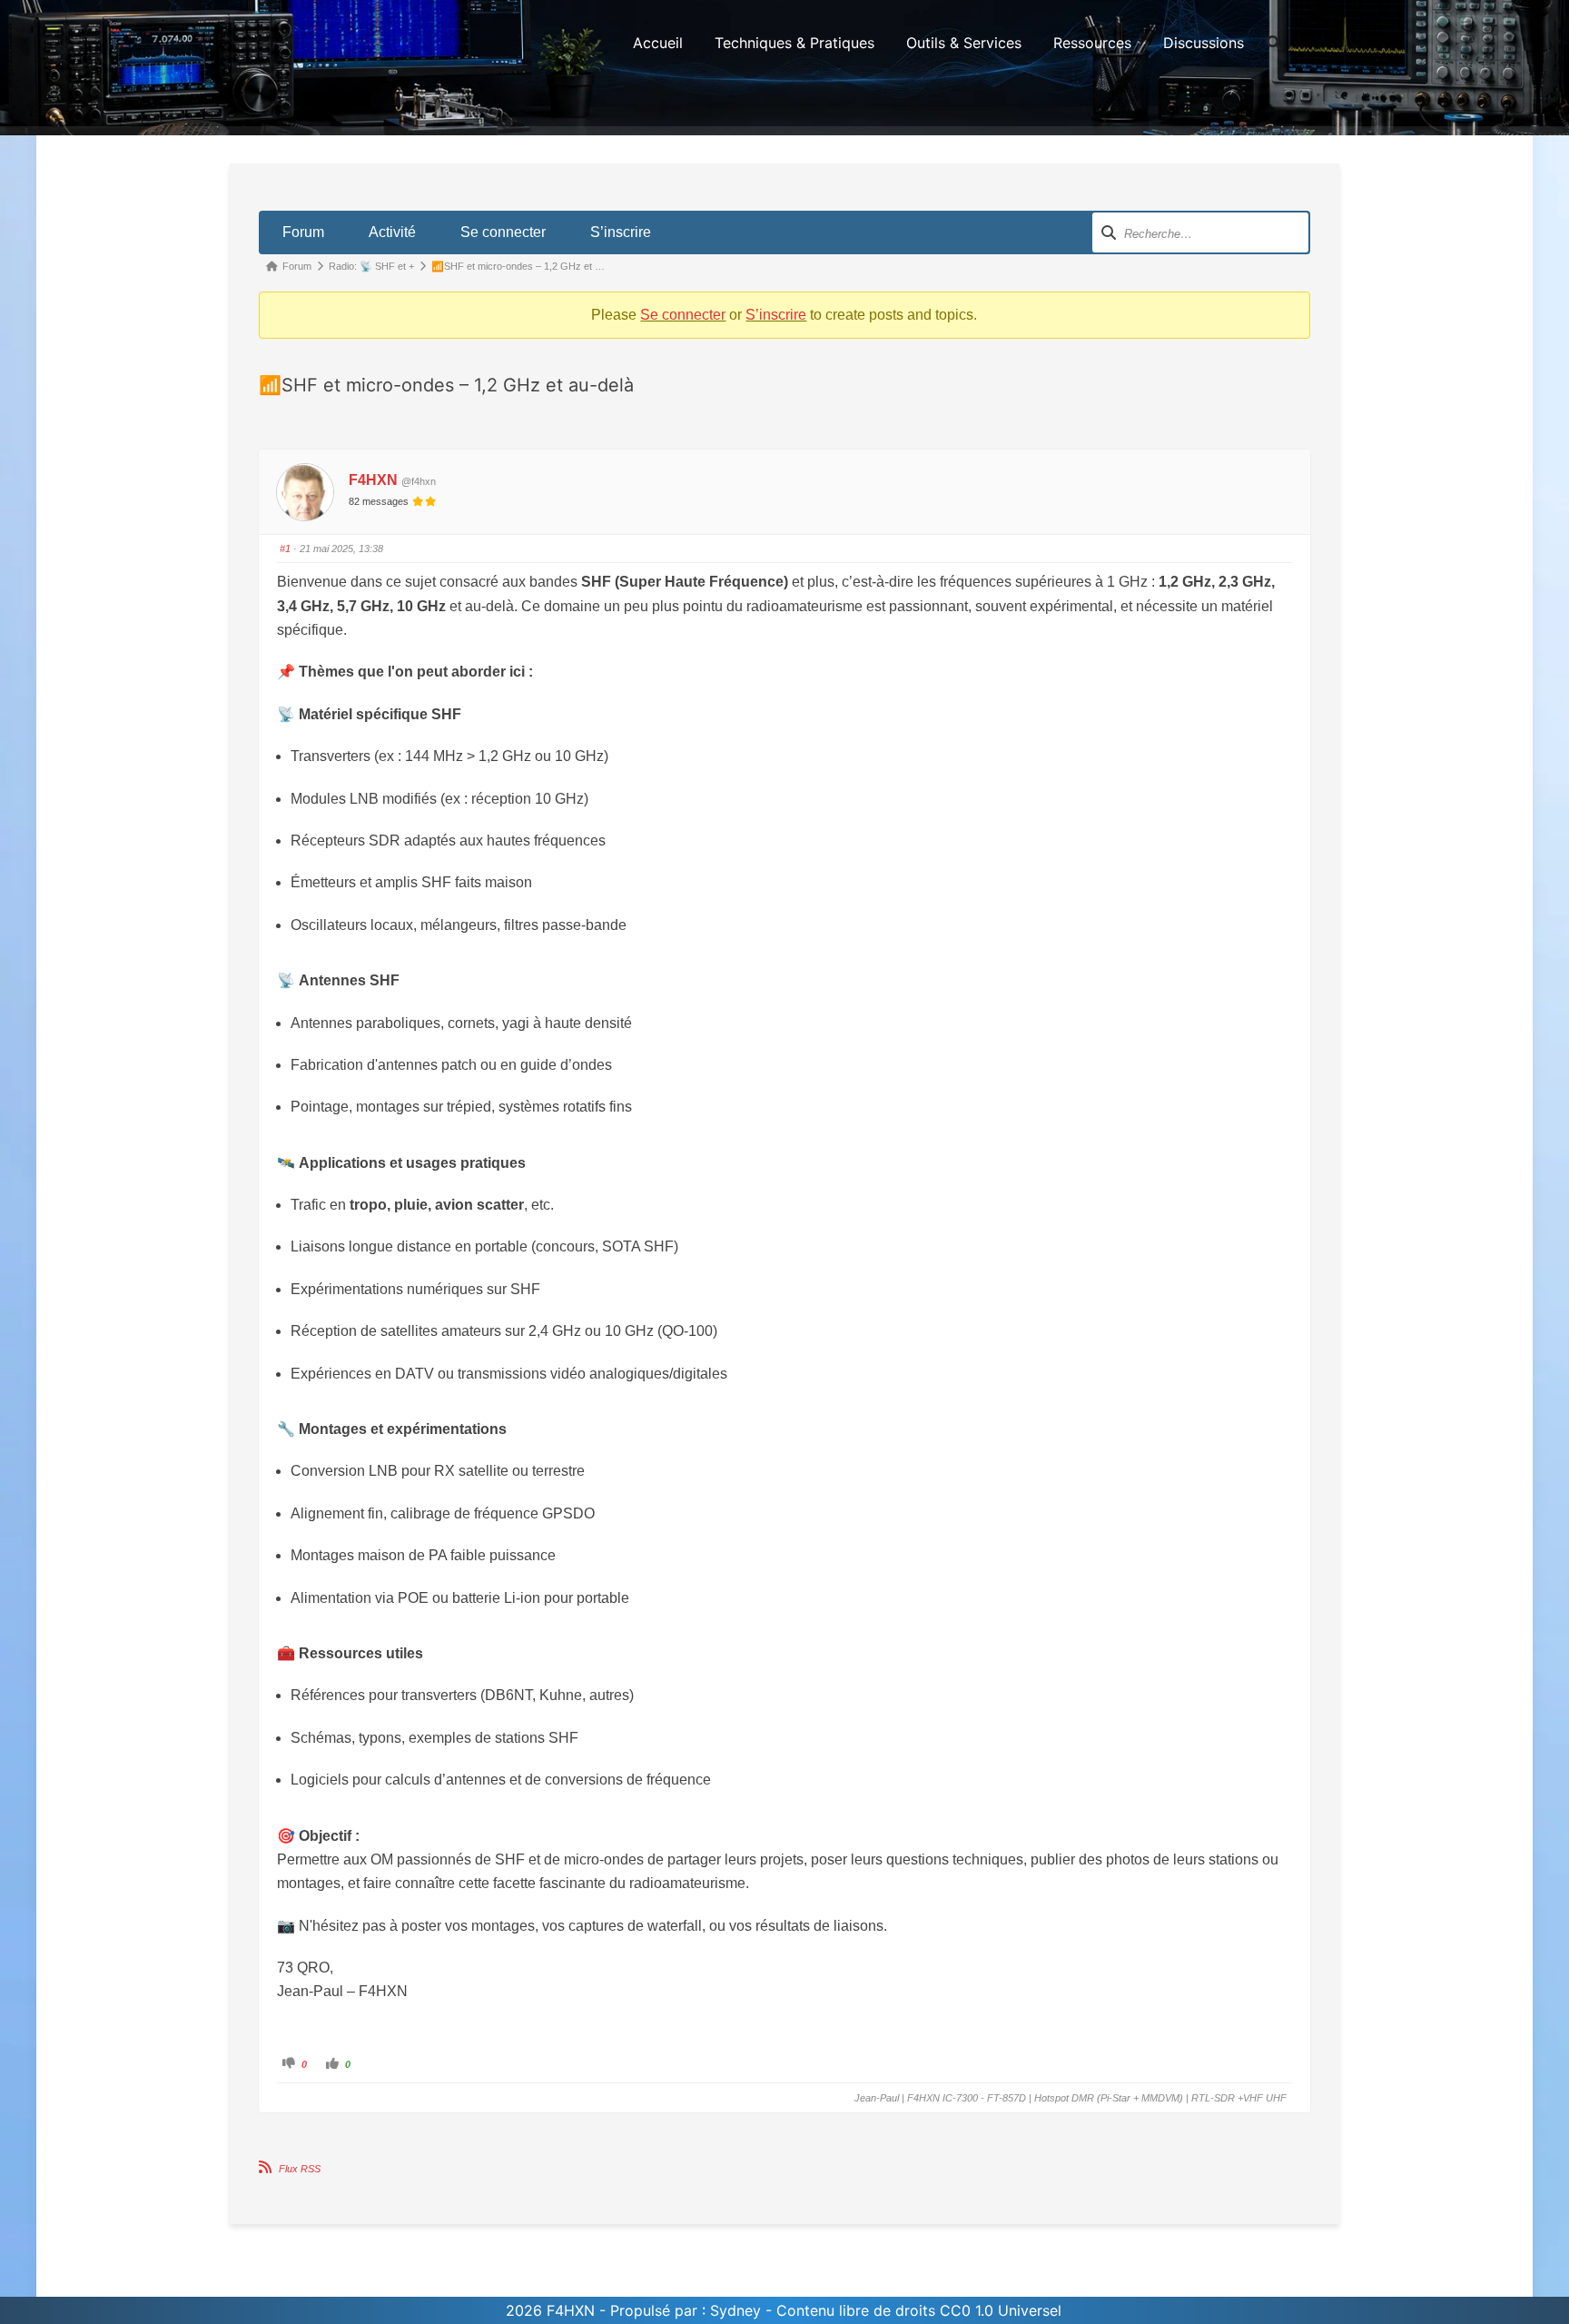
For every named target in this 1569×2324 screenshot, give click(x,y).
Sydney (735, 2310)
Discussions (1204, 43)
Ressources (1092, 43)
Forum (303, 232)
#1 (285, 549)
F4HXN (373, 480)
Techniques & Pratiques (794, 43)
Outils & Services (964, 43)
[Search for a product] (1274, 43)
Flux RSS (300, 2169)
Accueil (658, 43)
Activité (392, 232)
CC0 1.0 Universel (1001, 2310)
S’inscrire (621, 232)
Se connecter (503, 232)
